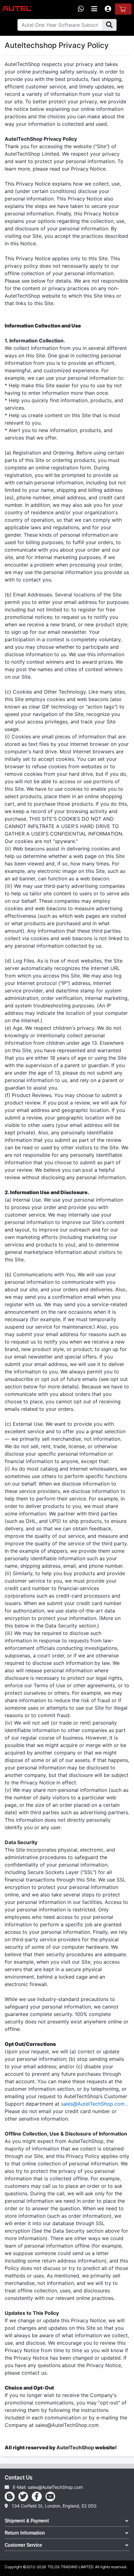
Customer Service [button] (23, 2545)
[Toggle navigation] (94, 9)
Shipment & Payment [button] (27, 2521)
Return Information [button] (25, 2533)
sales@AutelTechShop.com (93, 2104)
